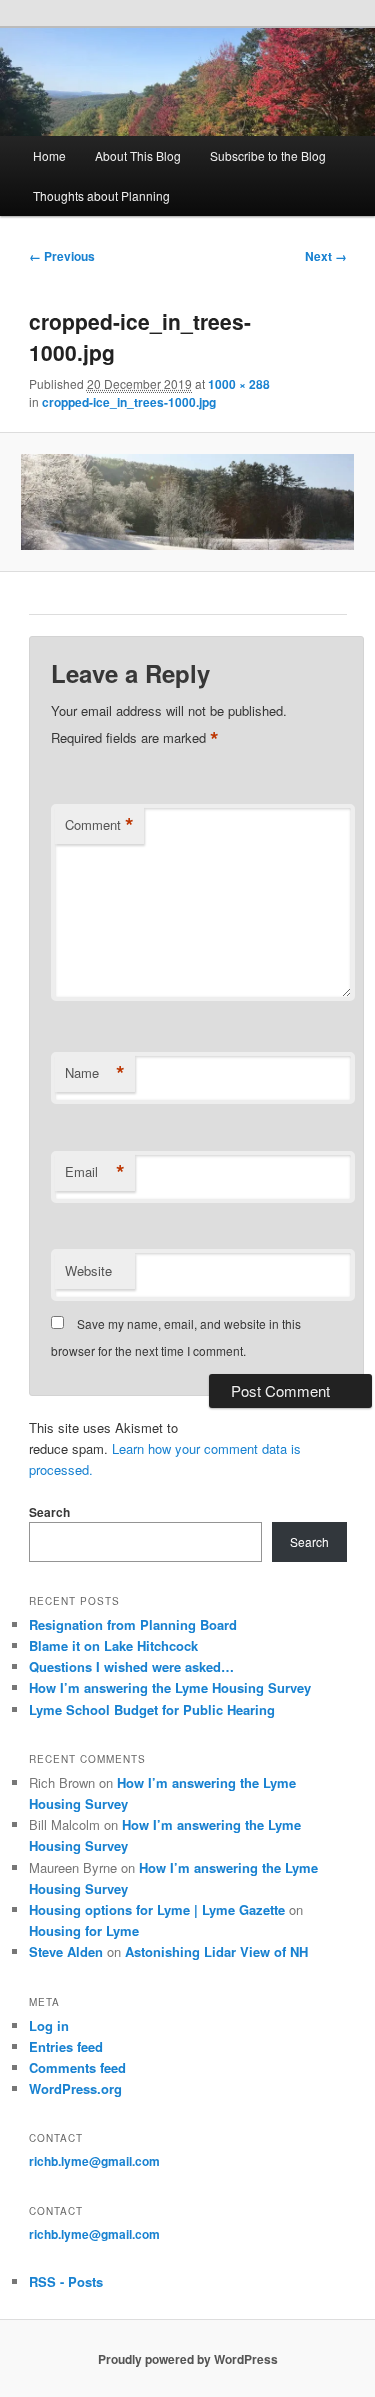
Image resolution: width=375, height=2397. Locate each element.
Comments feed (77, 2067)
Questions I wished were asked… (131, 1666)
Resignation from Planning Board (133, 1624)
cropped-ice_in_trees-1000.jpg (129, 402)
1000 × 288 (239, 384)
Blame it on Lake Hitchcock (113, 1645)
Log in (49, 2025)
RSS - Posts (66, 2281)
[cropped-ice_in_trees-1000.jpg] (187, 502)
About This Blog (138, 155)
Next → (326, 256)
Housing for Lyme (84, 1930)
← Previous (62, 256)
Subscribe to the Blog (268, 155)
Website (88, 1270)
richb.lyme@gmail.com (94, 2161)
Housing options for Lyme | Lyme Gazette (157, 1909)
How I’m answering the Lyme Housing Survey (170, 1687)
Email (95, 1172)
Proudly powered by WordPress (188, 2359)
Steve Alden (66, 1951)
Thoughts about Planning (101, 195)
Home (49, 155)
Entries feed (66, 2046)
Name (95, 1073)
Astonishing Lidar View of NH (216, 1951)
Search (49, 1512)
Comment (99, 825)
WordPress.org (75, 2088)
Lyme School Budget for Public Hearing (152, 1709)
